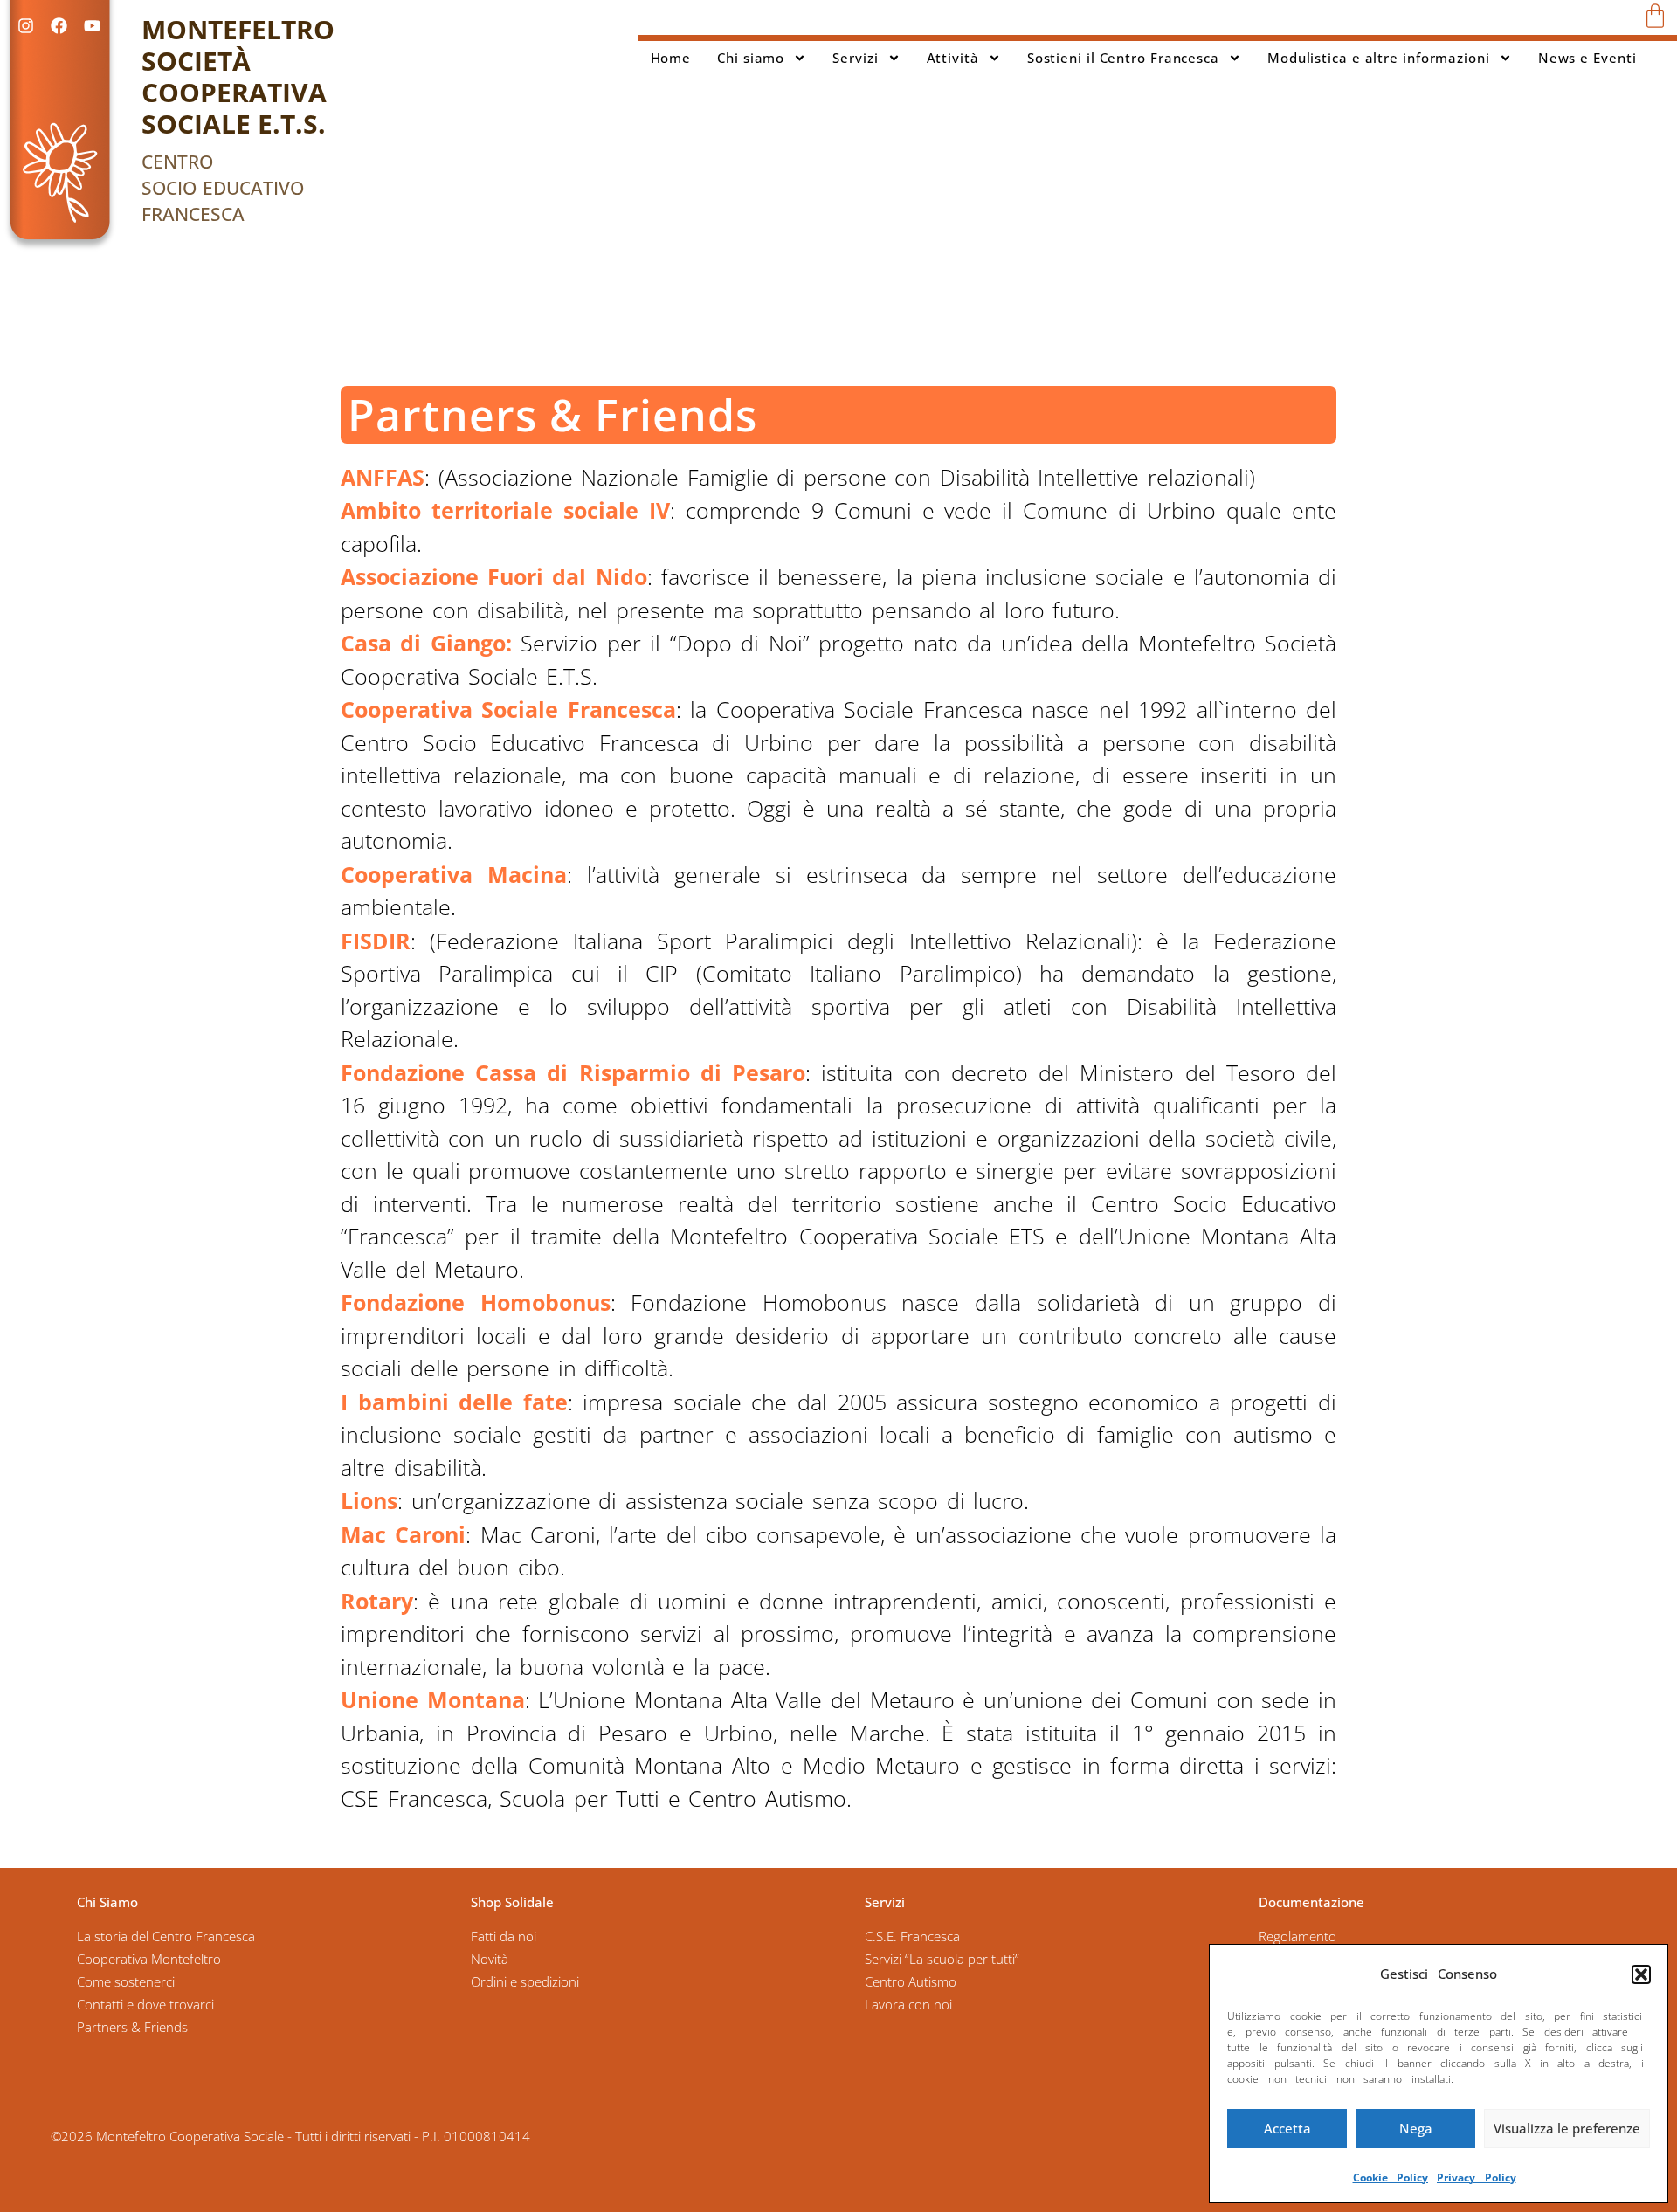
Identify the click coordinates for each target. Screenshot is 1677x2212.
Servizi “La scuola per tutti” (942, 1959)
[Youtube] (92, 25)
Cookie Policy (1391, 2178)
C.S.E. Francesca (912, 1936)
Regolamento (1297, 1936)
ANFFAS (383, 477)
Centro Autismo (911, 1981)
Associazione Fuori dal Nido (494, 576)
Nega (1416, 2128)
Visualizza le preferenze (1567, 2128)
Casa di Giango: (426, 643)
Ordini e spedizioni (525, 1981)
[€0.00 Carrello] (1655, 16)
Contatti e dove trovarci (145, 2004)
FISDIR (376, 941)
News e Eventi (1587, 58)
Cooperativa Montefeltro (149, 1959)
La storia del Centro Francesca (166, 1936)
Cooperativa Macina (454, 874)
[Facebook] (59, 25)
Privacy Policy (1477, 2178)
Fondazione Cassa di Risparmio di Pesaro (573, 1072)
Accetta (1287, 2128)
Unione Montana (433, 1699)
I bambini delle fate (454, 1402)
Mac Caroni (403, 1534)
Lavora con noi (908, 2004)
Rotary (377, 1601)
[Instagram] (25, 25)
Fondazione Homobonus (476, 1302)
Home (671, 58)
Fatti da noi (504, 1936)
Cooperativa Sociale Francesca (508, 709)
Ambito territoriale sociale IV (505, 510)
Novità (490, 1959)
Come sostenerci (126, 1981)
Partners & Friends (132, 2027)
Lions (369, 1500)
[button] (1641, 1974)
